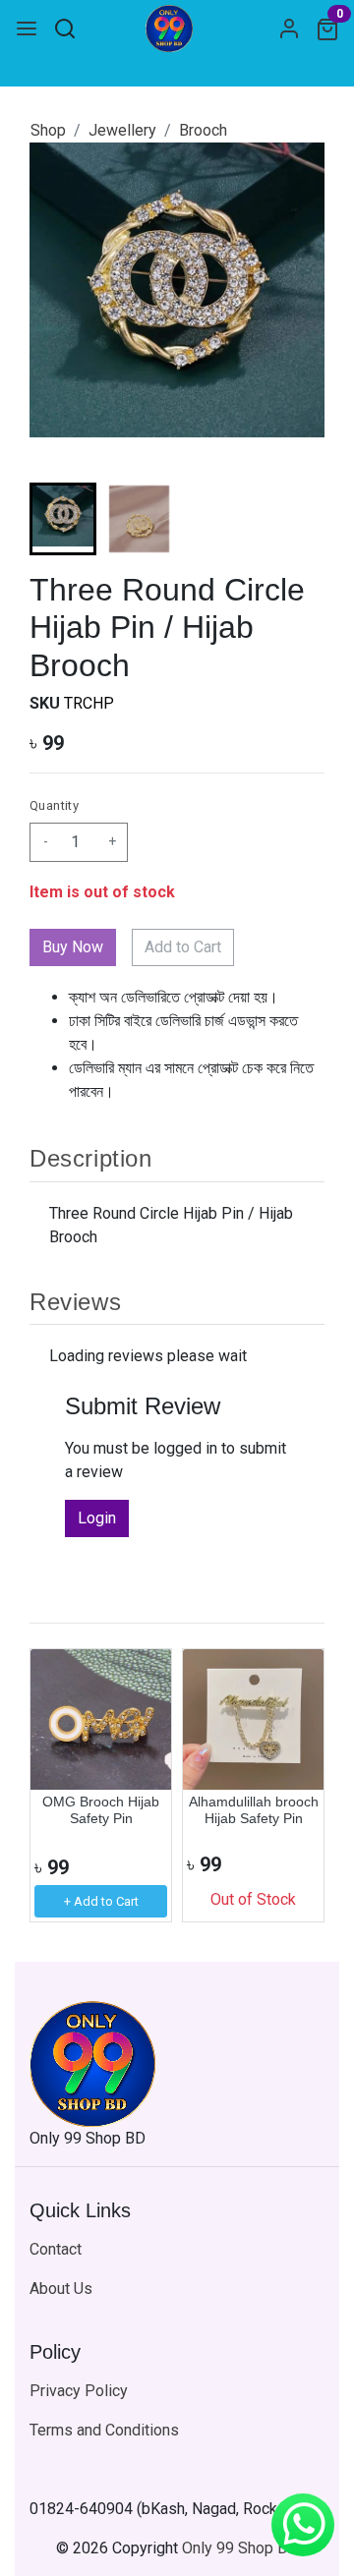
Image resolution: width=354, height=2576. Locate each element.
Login (97, 1518)
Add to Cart (183, 947)
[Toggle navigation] (27, 29)
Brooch (203, 130)
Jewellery (122, 130)
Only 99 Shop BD (240, 2548)
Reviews (75, 1302)
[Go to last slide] (61, 519)
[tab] (177, 1159)
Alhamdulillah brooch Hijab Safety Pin (254, 1810)
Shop (48, 130)
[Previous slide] (61, 1786)
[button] (140, 519)
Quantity (54, 805)
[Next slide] (293, 519)
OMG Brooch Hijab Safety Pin (101, 1810)
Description (91, 1158)
